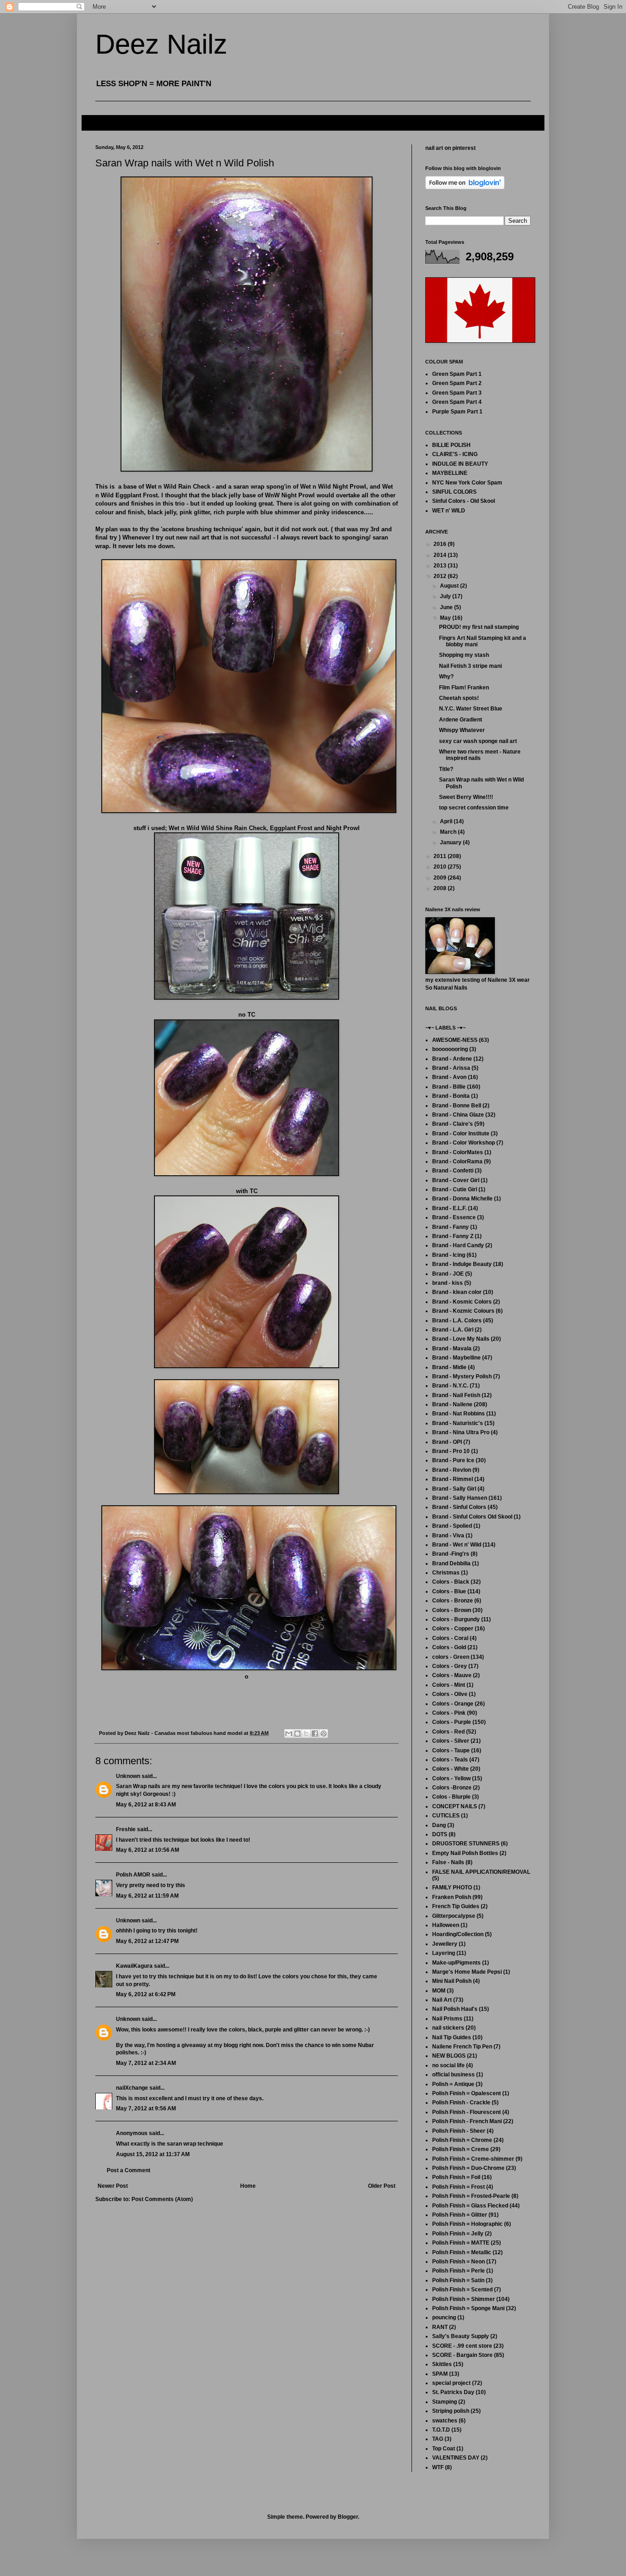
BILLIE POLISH (451, 445)
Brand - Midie (449, 1367)
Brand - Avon (449, 1077)
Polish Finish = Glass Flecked (470, 2206)
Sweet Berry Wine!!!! (466, 797)
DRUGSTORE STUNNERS (466, 1844)
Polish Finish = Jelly (458, 2234)
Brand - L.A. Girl (453, 1330)
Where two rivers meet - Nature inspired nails (480, 755)
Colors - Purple (452, 1722)
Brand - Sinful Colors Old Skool (472, 1517)
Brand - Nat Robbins (459, 1414)
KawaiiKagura (134, 1966)
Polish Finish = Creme (461, 2149)
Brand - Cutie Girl (455, 1189)
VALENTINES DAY (456, 2458)
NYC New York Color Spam (467, 483)
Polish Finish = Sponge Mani (468, 2308)
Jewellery (445, 1944)
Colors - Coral (450, 1638)
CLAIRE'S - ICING (455, 454)
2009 (441, 878)
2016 (441, 544)
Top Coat (444, 2449)
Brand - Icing (449, 1255)
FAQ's (97, 122)
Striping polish (451, 2411)
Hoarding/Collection (458, 1934)
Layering (444, 1953)
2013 (441, 566)
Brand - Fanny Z (453, 1236)
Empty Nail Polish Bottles (465, 1853)
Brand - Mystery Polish (462, 1376)
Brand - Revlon (452, 1470)
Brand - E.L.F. (449, 1208)
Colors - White (450, 1769)
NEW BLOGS (449, 2056)
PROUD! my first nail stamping (479, 627)
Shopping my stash (464, 655)
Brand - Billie (449, 1087)
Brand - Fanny (450, 1227)
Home (248, 2186)
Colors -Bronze (452, 1788)
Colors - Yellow (451, 1778)
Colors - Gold (449, 1647)
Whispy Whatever (462, 730)
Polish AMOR (133, 1875)
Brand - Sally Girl (454, 1489)
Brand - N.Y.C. (450, 1386)
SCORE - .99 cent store (462, 2346)
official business (453, 2075)
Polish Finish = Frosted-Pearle (471, 2196)
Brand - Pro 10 (451, 1451)
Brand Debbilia (451, 1563)
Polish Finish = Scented (462, 2290)
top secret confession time (474, 808)
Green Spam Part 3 (457, 393)
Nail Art (442, 2000)
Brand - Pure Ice (453, 1460)
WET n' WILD (449, 511)
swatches (445, 2421)
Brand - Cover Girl (456, 1180)
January (451, 842)
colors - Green (451, 1657)
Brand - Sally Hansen (460, 1498)
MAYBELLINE (450, 473)
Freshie (126, 1829)
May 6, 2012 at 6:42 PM (146, 1994)
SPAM (440, 2374)
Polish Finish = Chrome (462, 2140)
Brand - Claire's (453, 1124)
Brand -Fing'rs (451, 1554)
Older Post (382, 2186)
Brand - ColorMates (458, 1152)
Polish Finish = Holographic (467, 2224)
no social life (448, 2065)
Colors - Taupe (451, 1750)
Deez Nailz (161, 44)
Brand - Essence (454, 1217)
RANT (440, 2327)
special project (451, 2383)
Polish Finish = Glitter (460, 2215)
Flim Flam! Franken (464, 688)
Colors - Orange (453, 1704)
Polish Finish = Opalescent (467, 2093)
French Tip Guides (456, 1906)
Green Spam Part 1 (457, 374)
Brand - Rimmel (453, 1479)
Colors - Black (451, 1582)
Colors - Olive (450, 1694)
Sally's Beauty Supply (461, 2336)
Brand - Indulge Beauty (462, 1264)
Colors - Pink (449, 1713)
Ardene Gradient (461, 720)
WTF (438, 2467)
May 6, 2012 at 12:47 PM (147, 1941)
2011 (441, 856)
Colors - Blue (449, 1591)
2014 (441, 555)
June (447, 607)
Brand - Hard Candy (458, 1245)
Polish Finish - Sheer (459, 2131)
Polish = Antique (453, 2084)
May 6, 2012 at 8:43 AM (146, 1805)
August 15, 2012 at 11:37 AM (153, 2154)
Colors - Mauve (452, 1675)
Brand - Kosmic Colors (462, 1302)
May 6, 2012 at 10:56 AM (148, 1850)
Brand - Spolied (452, 1526)
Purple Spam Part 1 (457, 412)
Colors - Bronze (453, 1601)
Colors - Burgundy (456, 1619)
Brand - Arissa (451, 1068)
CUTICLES (446, 1816)
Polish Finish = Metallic (462, 2252)
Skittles (442, 2364)
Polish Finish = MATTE (461, 2243)
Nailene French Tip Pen (462, 2047)
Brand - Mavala (452, 1349)
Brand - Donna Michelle (462, 1199)
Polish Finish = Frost (459, 2187)
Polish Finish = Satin (458, 2280)
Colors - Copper (453, 1629)
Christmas (446, 1573)
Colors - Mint (449, 1685)
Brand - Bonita (451, 1096)
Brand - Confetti (453, 1171)
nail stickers (448, 2028)
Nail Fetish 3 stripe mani (470, 666)
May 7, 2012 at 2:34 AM (146, 2063)
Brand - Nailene (452, 1404)
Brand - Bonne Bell (457, 1106)
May (446, 618)
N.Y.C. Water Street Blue (471, 709)
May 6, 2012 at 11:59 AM (147, 1896)
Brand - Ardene (452, 1059)
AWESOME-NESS (455, 1040)
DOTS (440, 1834)
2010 (441, 867)
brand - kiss (448, 1283)
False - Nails (448, 1862)
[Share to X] (306, 1734)
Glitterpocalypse (454, 1916)
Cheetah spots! (459, 698)
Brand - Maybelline (456, 1358)
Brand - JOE (448, 1274)
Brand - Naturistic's (458, 1423)
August (450, 586)
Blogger (348, 2517)
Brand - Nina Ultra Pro (461, 1432)
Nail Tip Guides (452, 2037)
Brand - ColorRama (457, 1161)
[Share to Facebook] (315, 1734)
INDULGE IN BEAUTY (460, 464)
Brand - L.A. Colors (457, 1321)
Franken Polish (452, 1897)
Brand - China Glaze (458, 1115)
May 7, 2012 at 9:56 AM (146, 2108)
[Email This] (289, 1734)
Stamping (445, 2402)
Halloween (446, 1925)
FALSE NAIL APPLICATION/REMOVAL (481, 1872)
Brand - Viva (448, 1536)
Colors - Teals (450, 1760)
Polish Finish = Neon (459, 2262)
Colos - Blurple (451, 1797)
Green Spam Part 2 (457, 383)
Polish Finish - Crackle (461, 2103)
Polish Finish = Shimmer (464, 2299)
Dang (439, 1825)
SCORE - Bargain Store (462, 2355)
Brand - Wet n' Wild (457, 1545)
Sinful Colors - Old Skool (464, 501)
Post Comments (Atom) (162, 2199)
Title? (446, 769)
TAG (438, 2439)
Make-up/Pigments (456, 1963)
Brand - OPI (447, 1442)
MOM (439, 1991)
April (447, 821)
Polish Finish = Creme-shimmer (473, 2159)
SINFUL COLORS (454, 492)
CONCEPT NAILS (455, 1806)
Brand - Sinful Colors (459, 1507)
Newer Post (113, 2186)
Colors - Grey (450, 1666)
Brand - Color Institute (461, 1134)
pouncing (444, 2317)
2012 (441, 576)
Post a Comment (129, 2170)
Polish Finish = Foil (456, 2177)
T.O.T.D (441, 2430)
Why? (446, 677)
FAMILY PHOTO (452, 1888)
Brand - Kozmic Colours (463, 1311)
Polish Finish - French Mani (467, 2121)
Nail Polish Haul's (455, 2009)
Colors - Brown (452, 1610)
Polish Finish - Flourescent (467, 2112)
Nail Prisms (447, 2019)
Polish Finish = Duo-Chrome (468, 2168)
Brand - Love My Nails (461, 1339)
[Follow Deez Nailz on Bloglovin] (465, 187)
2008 (441, 888)
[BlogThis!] (297, 1734)
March (449, 832)
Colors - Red (448, 1732)
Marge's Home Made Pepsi (467, 1972)
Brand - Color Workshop (464, 1143)
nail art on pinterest (450, 148)
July (446, 596)
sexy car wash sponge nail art (478, 741)
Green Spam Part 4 (457, 402)
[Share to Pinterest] (324, 1734)
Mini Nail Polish (452, 1981)
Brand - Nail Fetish (456, 1395)
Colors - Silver (451, 1741)
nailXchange (132, 2088)
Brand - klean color (457, 1292)
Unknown (128, 1776)
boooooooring (450, 1049)
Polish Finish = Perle (459, 2271)
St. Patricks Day (453, 2392)
